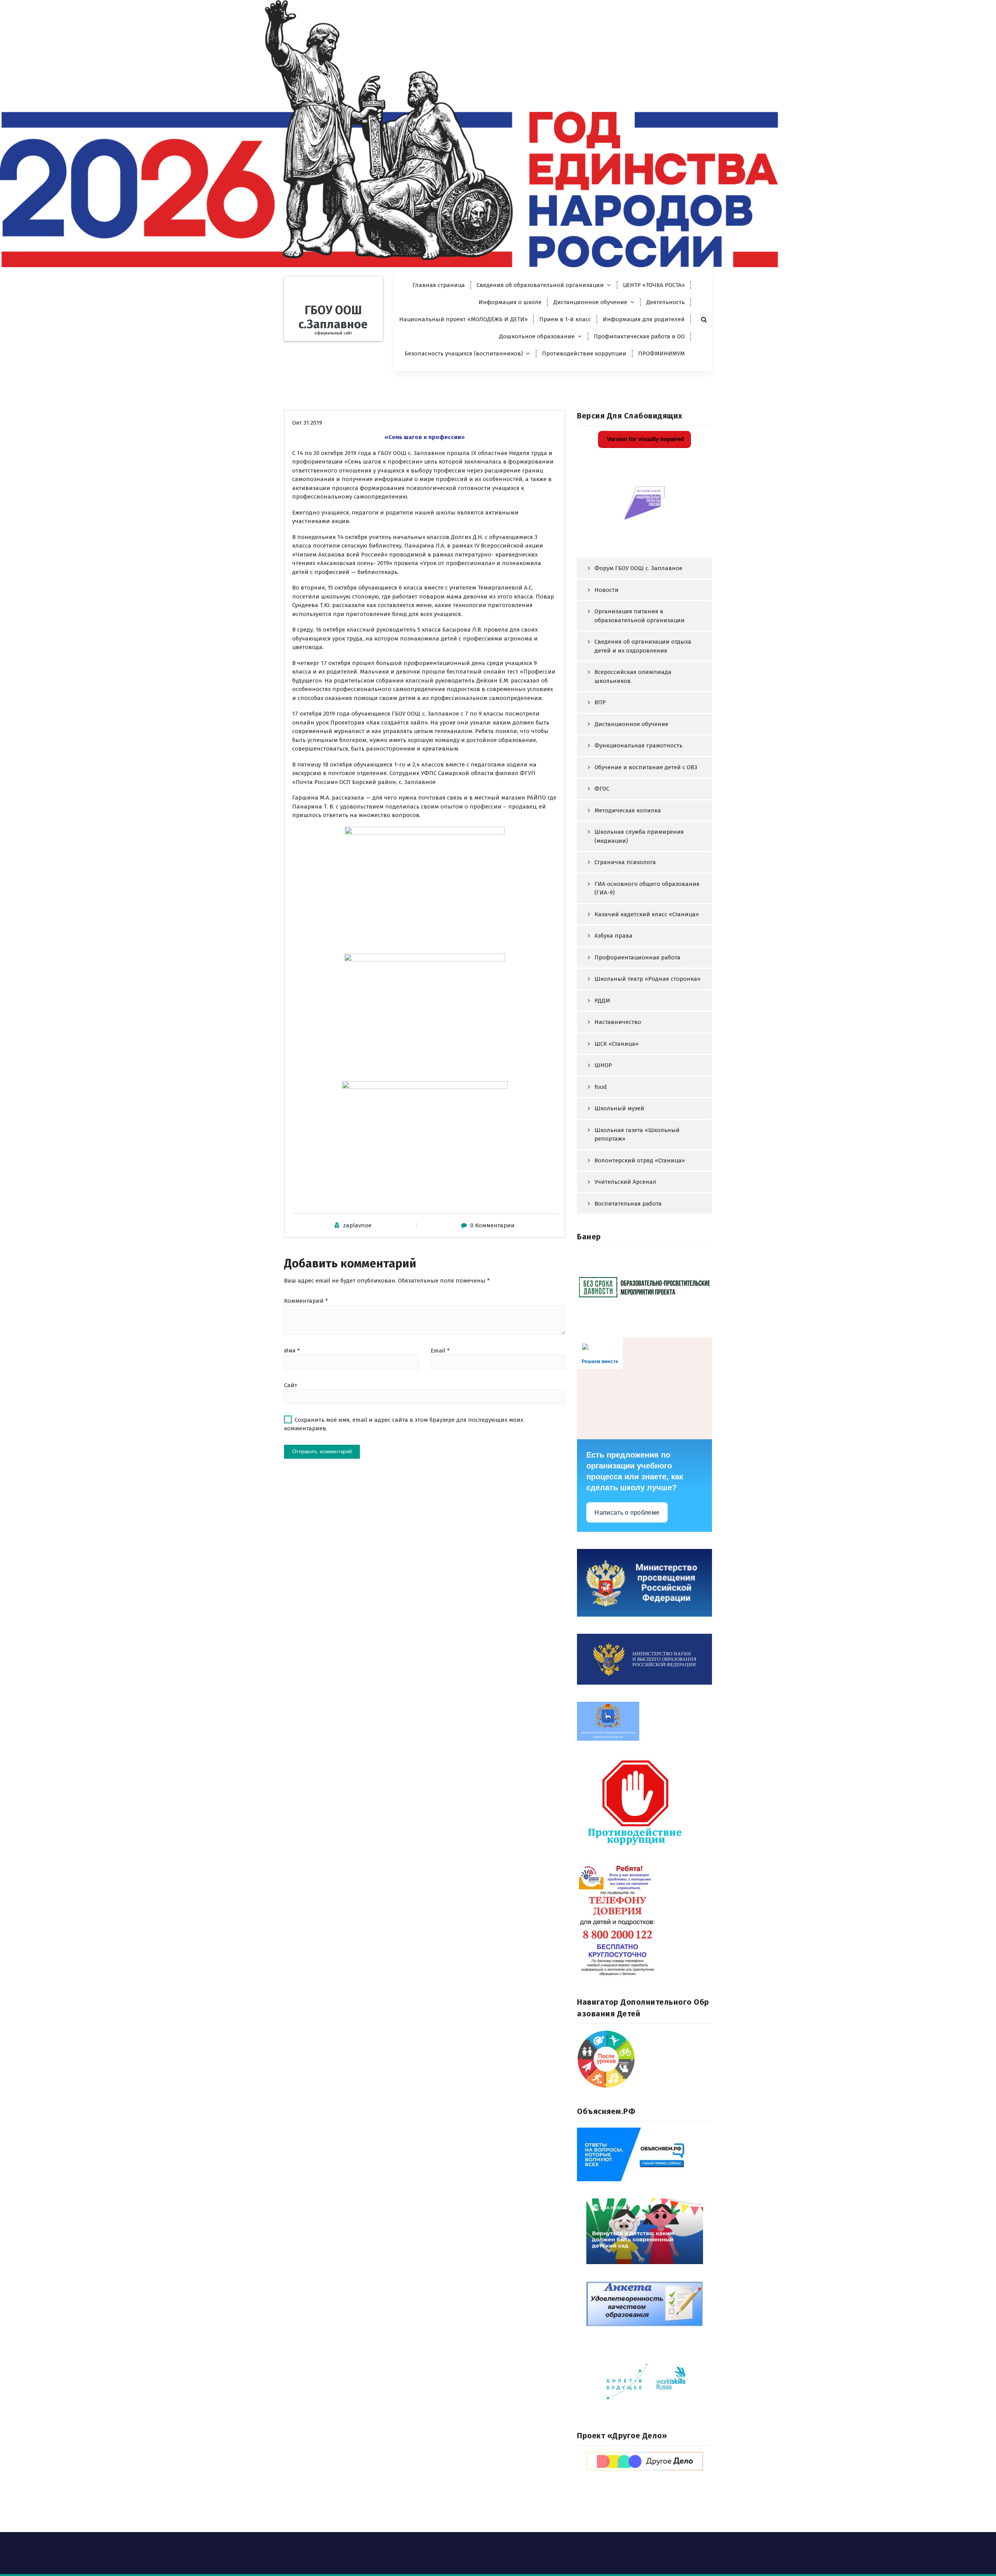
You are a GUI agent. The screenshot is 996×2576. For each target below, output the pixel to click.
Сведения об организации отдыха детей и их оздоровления (643, 646)
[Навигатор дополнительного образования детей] (644, 2059)
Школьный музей (619, 1108)
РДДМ (602, 1001)
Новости (607, 590)
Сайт (291, 1385)
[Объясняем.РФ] (644, 2154)
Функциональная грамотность (638, 745)
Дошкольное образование (537, 336)
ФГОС (602, 789)
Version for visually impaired (644, 439)
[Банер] (644, 1287)
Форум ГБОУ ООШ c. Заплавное (638, 568)
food (601, 1087)
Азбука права (614, 936)
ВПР (600, 702)
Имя (292, 1351)
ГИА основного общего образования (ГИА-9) (647, 888)
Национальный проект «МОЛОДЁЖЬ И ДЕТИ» (463, 319)
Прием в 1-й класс (565, 319)
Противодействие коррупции (584, 353)
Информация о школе (510, 302)
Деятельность (665, 302)
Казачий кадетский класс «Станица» (647, 914)
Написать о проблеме (627, 1513)
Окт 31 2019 (307, 423)
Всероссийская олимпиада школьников (633, 676)
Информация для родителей (644, 319)
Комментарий (306, 1301)
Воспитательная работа (628, 1204)
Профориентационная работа (637, 957)
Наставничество (618, 1022)
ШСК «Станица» (616, 1044)
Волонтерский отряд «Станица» (640, 1160)
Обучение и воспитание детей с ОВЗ (646, 767)
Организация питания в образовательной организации (640, 616)
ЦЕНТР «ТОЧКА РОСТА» (654, 285)
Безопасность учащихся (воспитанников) (464, 353)
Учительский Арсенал (625, 1182)
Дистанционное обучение (590, 302)
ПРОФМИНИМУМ (661, 353)
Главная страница (439, 285)
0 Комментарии (493, 1225)
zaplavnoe (357, 1225)
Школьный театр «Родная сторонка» (647, 979)
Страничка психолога (625, 862)
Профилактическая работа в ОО (639, 336)
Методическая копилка (628, 810)
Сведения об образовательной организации (540, 285)
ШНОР (603, 1065)
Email (440, 1351)
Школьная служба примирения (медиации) (639, 836)
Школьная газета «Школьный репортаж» (637, 1135)
